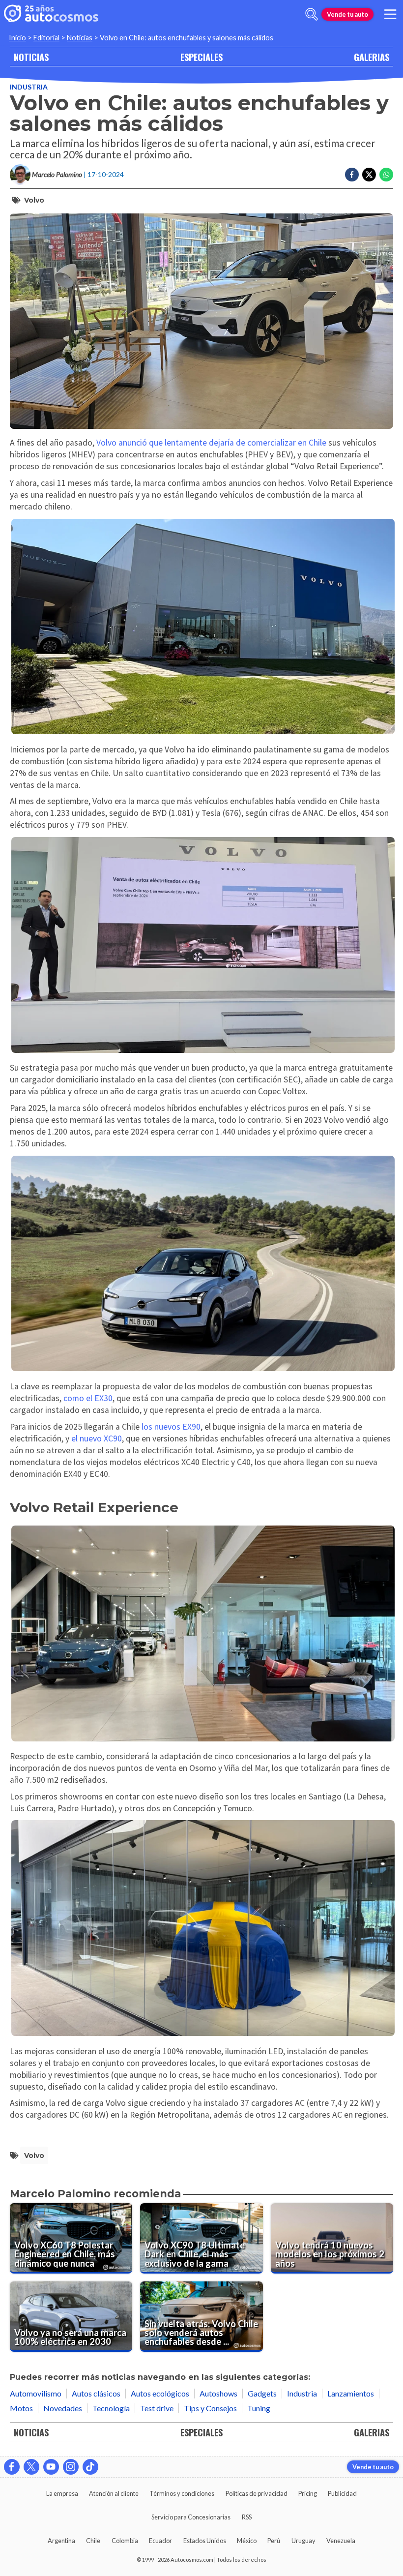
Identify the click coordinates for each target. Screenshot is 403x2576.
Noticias (80, 38)
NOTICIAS (31, 57)
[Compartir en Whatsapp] (386, 175)
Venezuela (341, 2541)
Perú (274, 2541)
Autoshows (218, 2393)
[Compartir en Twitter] (369, 175)
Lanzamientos (351, 2393)
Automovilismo (36, 2393)
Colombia (125, 2541)
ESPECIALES (201, 57)
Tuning (259, 2408)
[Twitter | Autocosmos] (31, 2467)
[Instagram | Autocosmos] (71, 2467)
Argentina (61, 2541)
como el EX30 (87, 1398)
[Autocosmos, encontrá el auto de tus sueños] (51, 14)
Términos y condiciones (182, 2493)
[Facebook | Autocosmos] (12, 2467)
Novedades (63, 2408)
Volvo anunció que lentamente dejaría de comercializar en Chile (211, 443)
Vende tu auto (347, 14)
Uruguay (303, 2541)
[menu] (390, 14)
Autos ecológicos (160, 2393)
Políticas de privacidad (257, 2493)
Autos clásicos (96, 2393)
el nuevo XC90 (97, 1438)
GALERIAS (372, 57)
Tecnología (111, 2408)
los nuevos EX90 (171, 1427)
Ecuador (160, 2541)
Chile (93, 2541)
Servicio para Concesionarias (191, 2517)
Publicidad (342, 2493)
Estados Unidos (205, 2541)
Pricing (308, 2493)
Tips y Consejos (210, 2408)
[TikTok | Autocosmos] (90, 2467)
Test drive (157, 2408)
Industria (29, 87)
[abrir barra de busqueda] (312, 14)
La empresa (62, 2493)
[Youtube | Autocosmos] (51, 2467)
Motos (21, 2408)
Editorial (46, 38)
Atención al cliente (114, 2493)
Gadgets (262, 2393)
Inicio (17, 38)
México (247, 2541)
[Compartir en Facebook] (352, 175)
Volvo (34, 200)
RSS (247, 2517)
